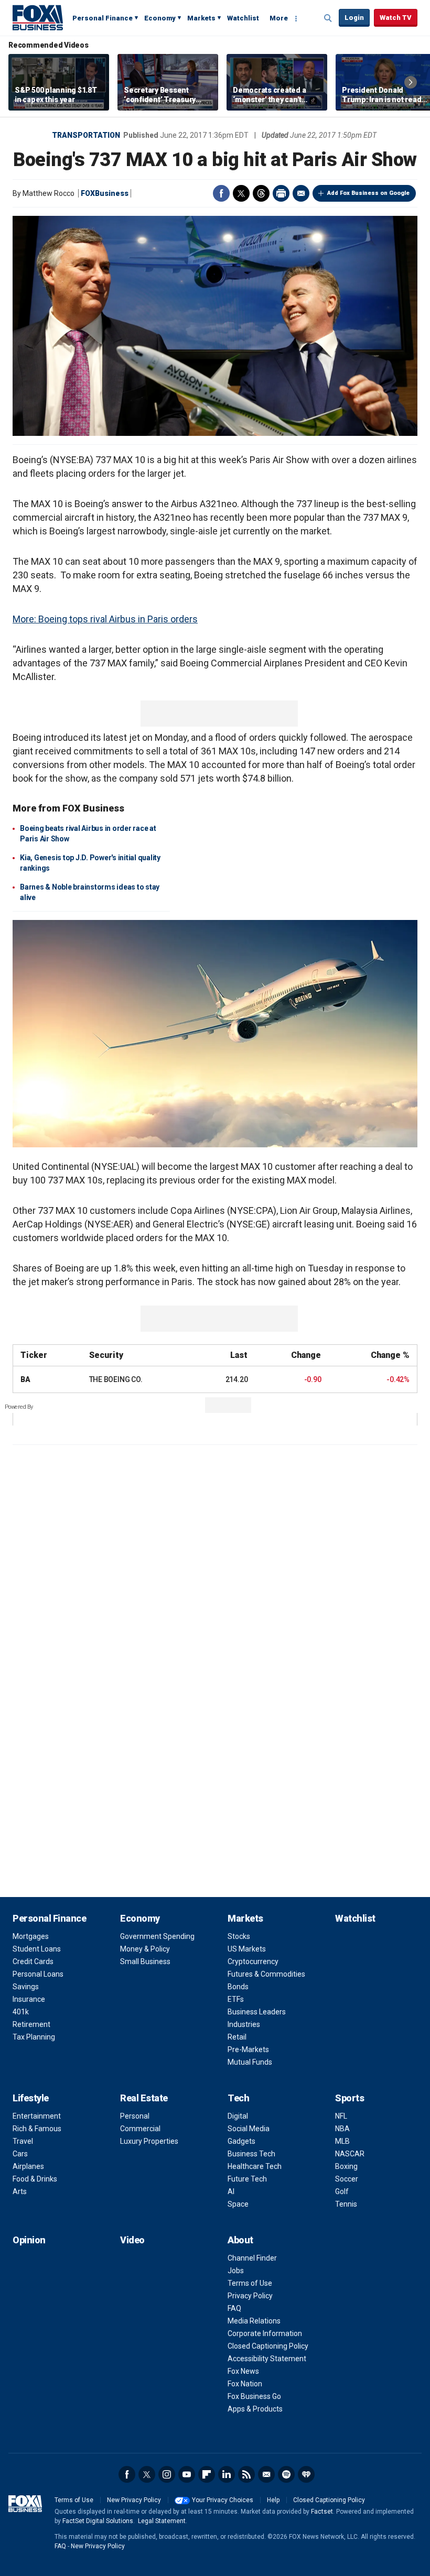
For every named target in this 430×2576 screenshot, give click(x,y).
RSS (246, 2474)
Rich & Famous (37, 2129)
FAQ (234, 2308)
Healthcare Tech (255, 2166)
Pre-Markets (248, 2049)
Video (132, 2240)
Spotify (286, 2474)
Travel (23, 2141)
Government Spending (157, 1936)
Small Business (145, 1961)
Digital (238, 2116)
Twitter (241, 193)
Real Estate (144, 2098)
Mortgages (31, 1936)
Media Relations (254, 2321)
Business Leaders (257, 2012)
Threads (261, 193)
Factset (322, 2512)
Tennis (346, 2204)
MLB (342, 2141)
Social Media (249, 2129)
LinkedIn (227, 2474)
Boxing (346, 2166)
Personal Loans (38, 1974)
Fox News (243, 2371)
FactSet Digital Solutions (98, 2521)
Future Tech (247, 2179)
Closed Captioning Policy (268, 2346)
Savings (26, 1987)
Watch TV (396, 18)
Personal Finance (103, 18)
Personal (135, 2116)
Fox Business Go (254, 2396)
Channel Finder (252, 2258)
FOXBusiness (105, 193)
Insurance (29, 1999)
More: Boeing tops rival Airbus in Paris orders (105, 619)
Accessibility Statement (267, 2359)
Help (273, 2500)
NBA (342, 2129)
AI (231, 2191)
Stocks (239, 1936)
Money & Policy (145, 1949)
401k (21, 2012)
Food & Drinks (35, 2179)
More (279, 18)
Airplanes (28, 2166)
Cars (20, 2154)
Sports (350, 2098)
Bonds (238, 1987)
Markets (201, 18)
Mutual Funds (250, 2062)
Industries (244, 2024)
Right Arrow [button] (411, 82)
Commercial (140, 2129)
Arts (20, 2191)
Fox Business (38, 17)
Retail (237, 2037)
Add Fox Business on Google (368, 193)
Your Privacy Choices (223, 2500)
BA (25, 1379)
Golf (342, 2191)
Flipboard (207, 2474)
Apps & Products (255, 2409)
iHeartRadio (306, 2474)
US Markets (247, 1949)
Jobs (236, 2271)
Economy (160, 18)
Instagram (167, 2474)
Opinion (29, 2240)
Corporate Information (265, 2333)
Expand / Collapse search (328, 18)
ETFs (236, 1999)
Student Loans (37, 1949)
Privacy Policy (250, 2296)
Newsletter (266, 2474)
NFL (341, 2116)
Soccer (347, 2179)
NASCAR (350, 2154)
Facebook (221, 193)
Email (301, 193)
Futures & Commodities (266, 1974)
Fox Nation (245, 2384)
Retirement (31, 2024)
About (240, 2240)
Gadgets (241, 2141)
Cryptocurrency (253, 1961)
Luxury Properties (149, 2141)
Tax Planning (34, 2037)
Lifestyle (31, 2098)
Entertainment (37, 2116)
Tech (238, 2098)
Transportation (86, 135)
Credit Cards (33, 1961)
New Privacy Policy (134, 2500)
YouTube (187, 2474)
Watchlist (243, 18)
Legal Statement (162, 2521)
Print (281, 193)
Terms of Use (250, 2283)
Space (238, 2204)
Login (354, 18)
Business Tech (251, 2154)
